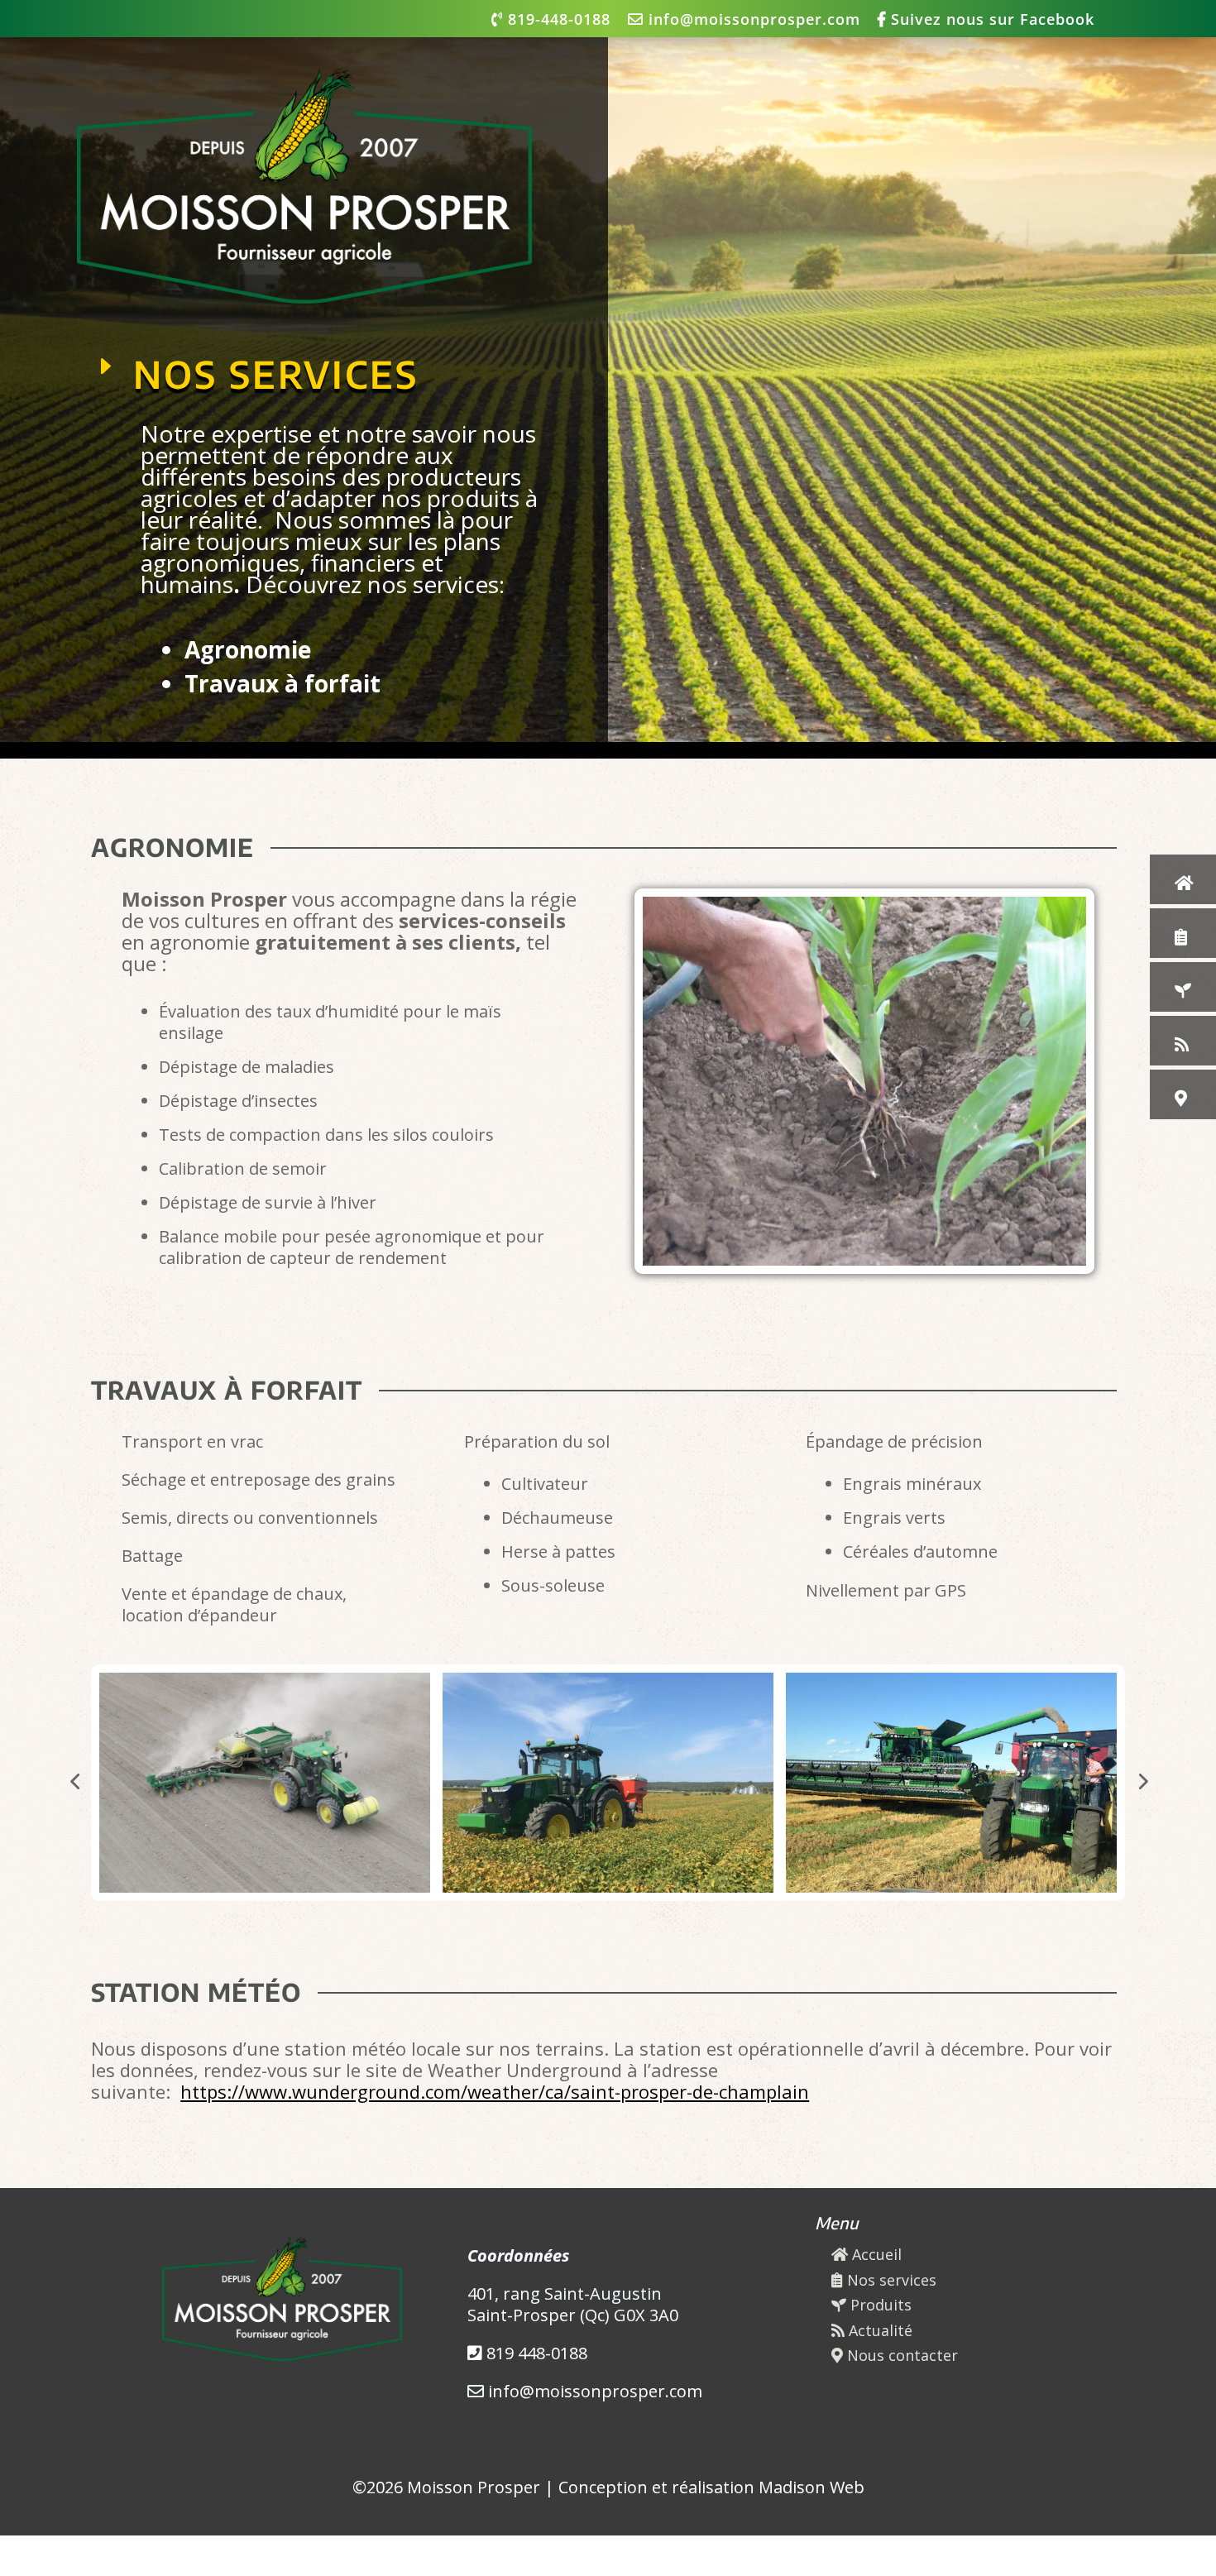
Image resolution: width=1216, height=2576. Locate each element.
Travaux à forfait (282, 683)
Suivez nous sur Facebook (990, 20)
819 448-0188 (535, 2353)
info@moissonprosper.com (752, 20)
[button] (74, 1781)
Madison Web (811, 2487)
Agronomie (248, 649)
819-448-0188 (557, 20)
